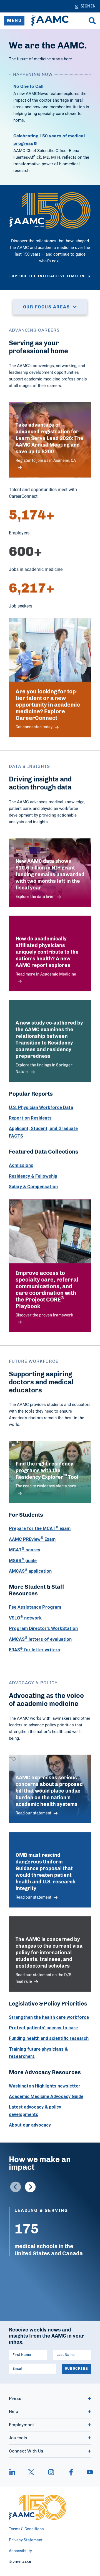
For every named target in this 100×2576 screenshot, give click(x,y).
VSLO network (25, 1618)
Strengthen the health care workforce (49, 2017)
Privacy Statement (26, 2540)
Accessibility (20, 2551)
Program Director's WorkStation (43, 1628)
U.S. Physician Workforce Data (41, 1107)
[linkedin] (15, 2472)
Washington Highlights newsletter (45, 2086)
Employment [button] (22, 2425)
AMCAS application (30, 1571)
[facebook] (71, 2472)
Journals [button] (18, 2438)
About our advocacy (30, 2125)
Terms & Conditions (26, 2529)
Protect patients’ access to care (43, 2028)
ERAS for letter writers (34, 1650)
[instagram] (51, 2472)
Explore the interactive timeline (48, 276)
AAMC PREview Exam (32, 1539)
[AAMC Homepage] (38, 2507)
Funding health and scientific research (49, 2038)
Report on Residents (30, 1118)
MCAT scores (25, 1550)
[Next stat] (30, 2187)
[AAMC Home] (50, 21)
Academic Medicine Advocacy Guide (46, 2096)
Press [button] (15, 2398)
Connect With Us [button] (26, 2451)
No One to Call (28, 86)
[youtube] (87, 2472)
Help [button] (13, 2412)
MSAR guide (23, 1560)
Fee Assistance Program (35, 1607)
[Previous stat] (16, 2187)
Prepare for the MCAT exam (40, 1528)
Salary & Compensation (33, 1187)
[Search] (92, 21)
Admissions (21, 1165)
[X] (31, 2472)
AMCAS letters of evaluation (40, 1639)
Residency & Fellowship (33, 1176)
